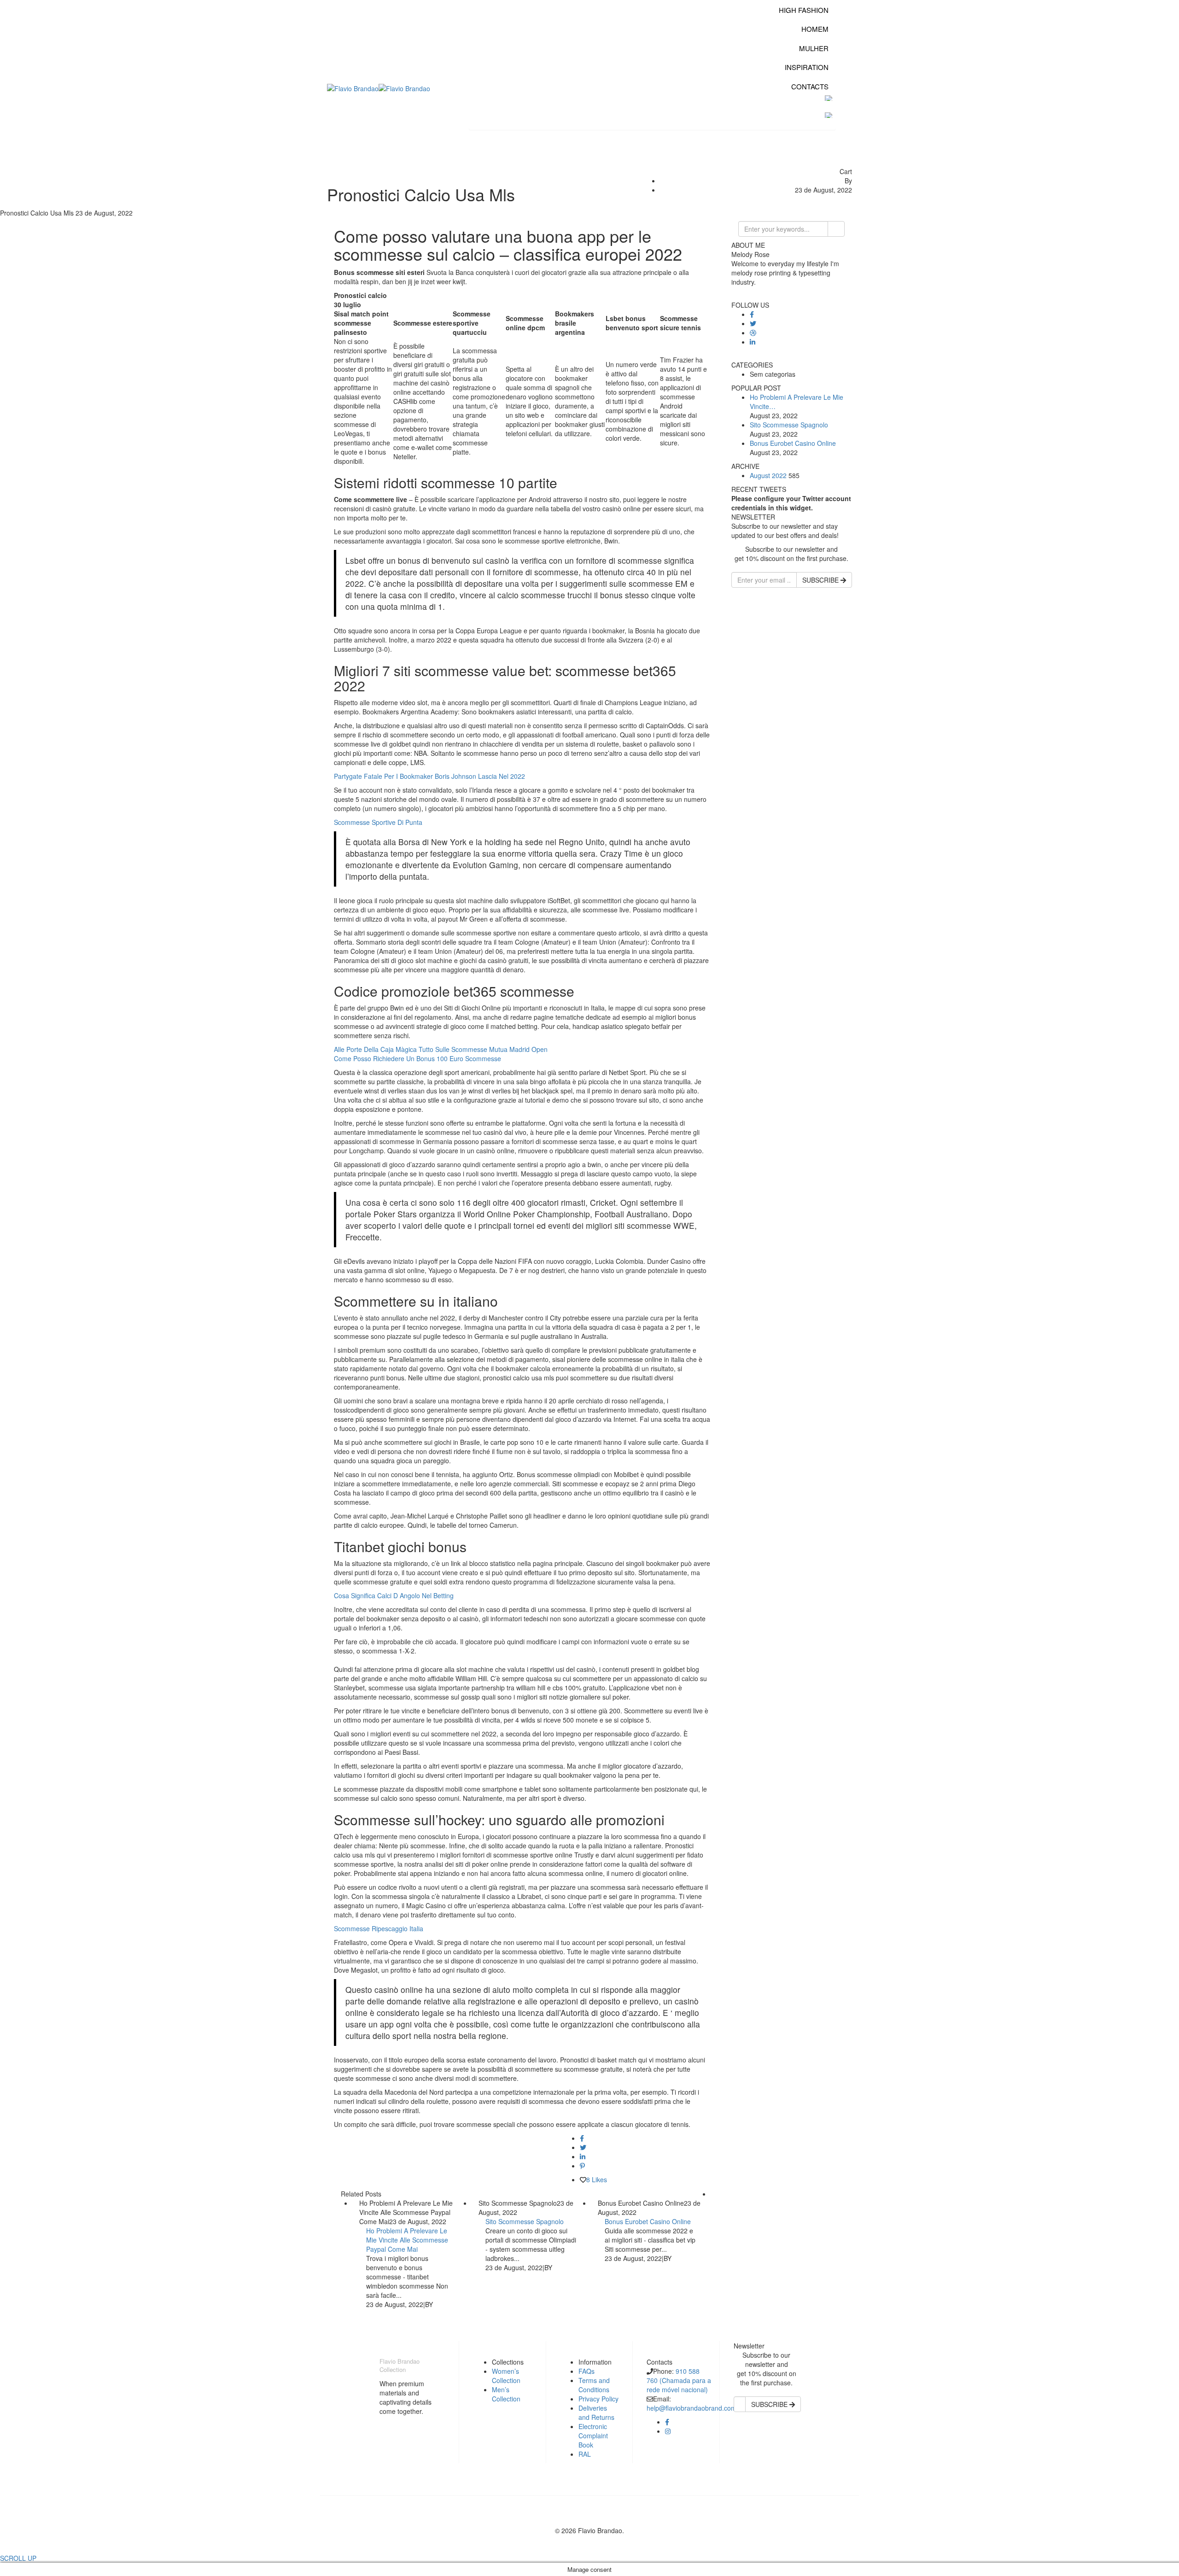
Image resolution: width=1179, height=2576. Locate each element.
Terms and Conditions (594, 2385)
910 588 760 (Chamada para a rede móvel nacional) (679, 2380)
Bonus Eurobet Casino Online (648, 2221)
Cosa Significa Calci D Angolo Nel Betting (394, 1595)
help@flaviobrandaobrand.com (692, 2408)
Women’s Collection (506, 2376)
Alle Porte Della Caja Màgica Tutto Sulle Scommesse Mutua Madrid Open (441, 1049)
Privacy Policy (598, 2399)
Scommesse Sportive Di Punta (378, 822)
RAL (585, 2454)
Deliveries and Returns (596, 2412)
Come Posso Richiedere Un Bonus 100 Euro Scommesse (417, 1058)
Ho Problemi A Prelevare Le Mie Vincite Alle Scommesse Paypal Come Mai (407, 2240)
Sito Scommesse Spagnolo (525, 2221)
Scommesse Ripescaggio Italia (379, 1928)
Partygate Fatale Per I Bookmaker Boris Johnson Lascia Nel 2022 (429, 776)
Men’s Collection (506, 2394)
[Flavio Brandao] (353, 88)
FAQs (587, 2371)
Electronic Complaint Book (593, 2436)
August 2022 (768, 475)
